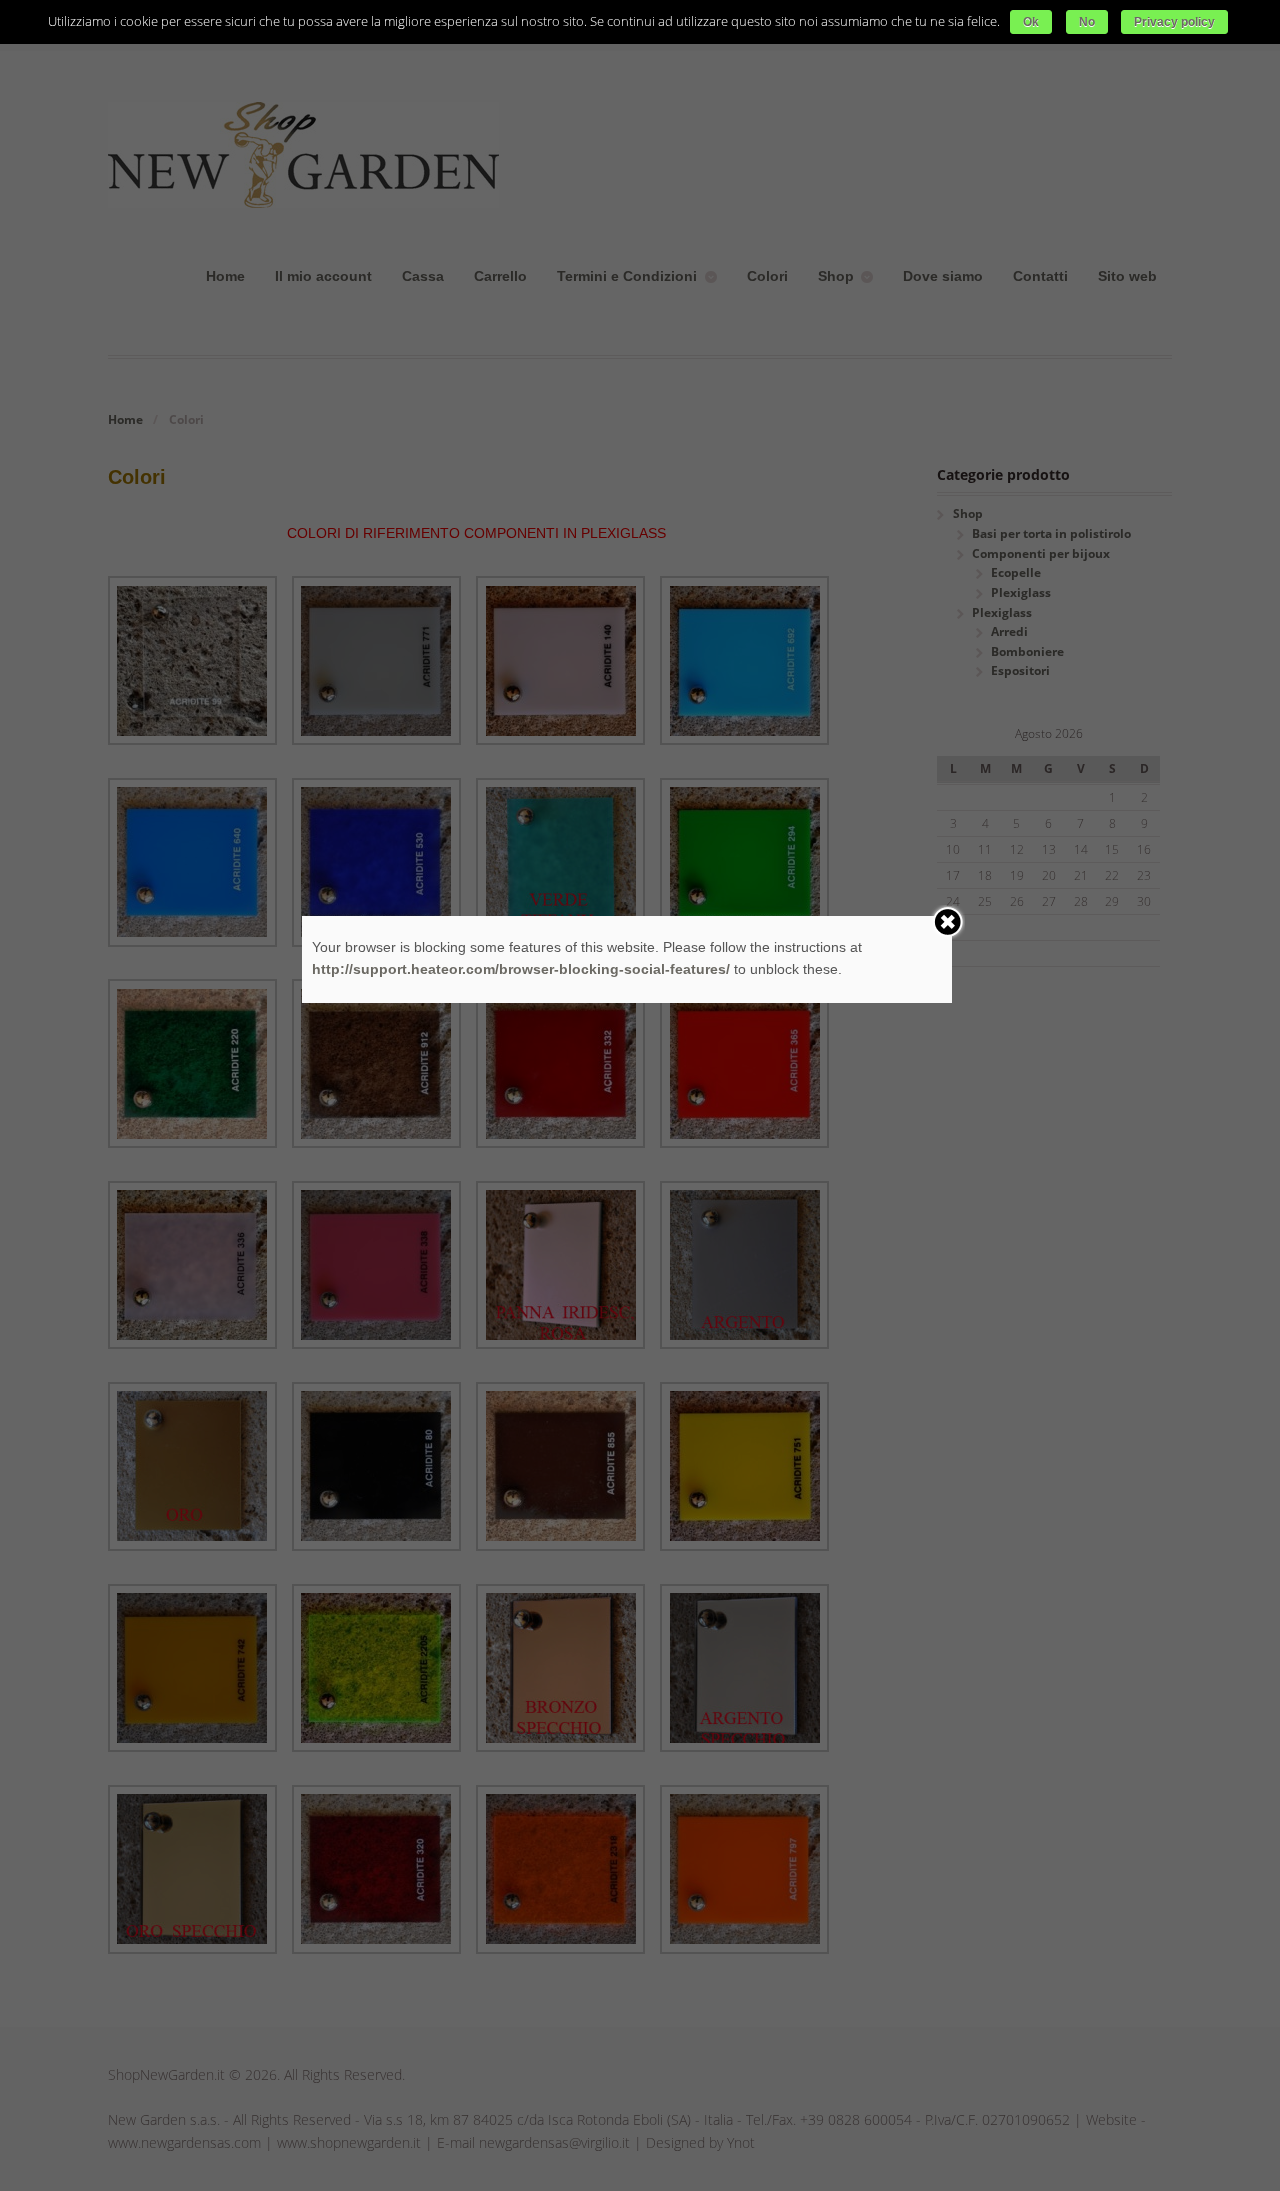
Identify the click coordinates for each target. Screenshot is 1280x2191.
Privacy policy (1174, 22)
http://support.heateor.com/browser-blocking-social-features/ (521, 969)
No (1087, 22)
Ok (1031, 22)
